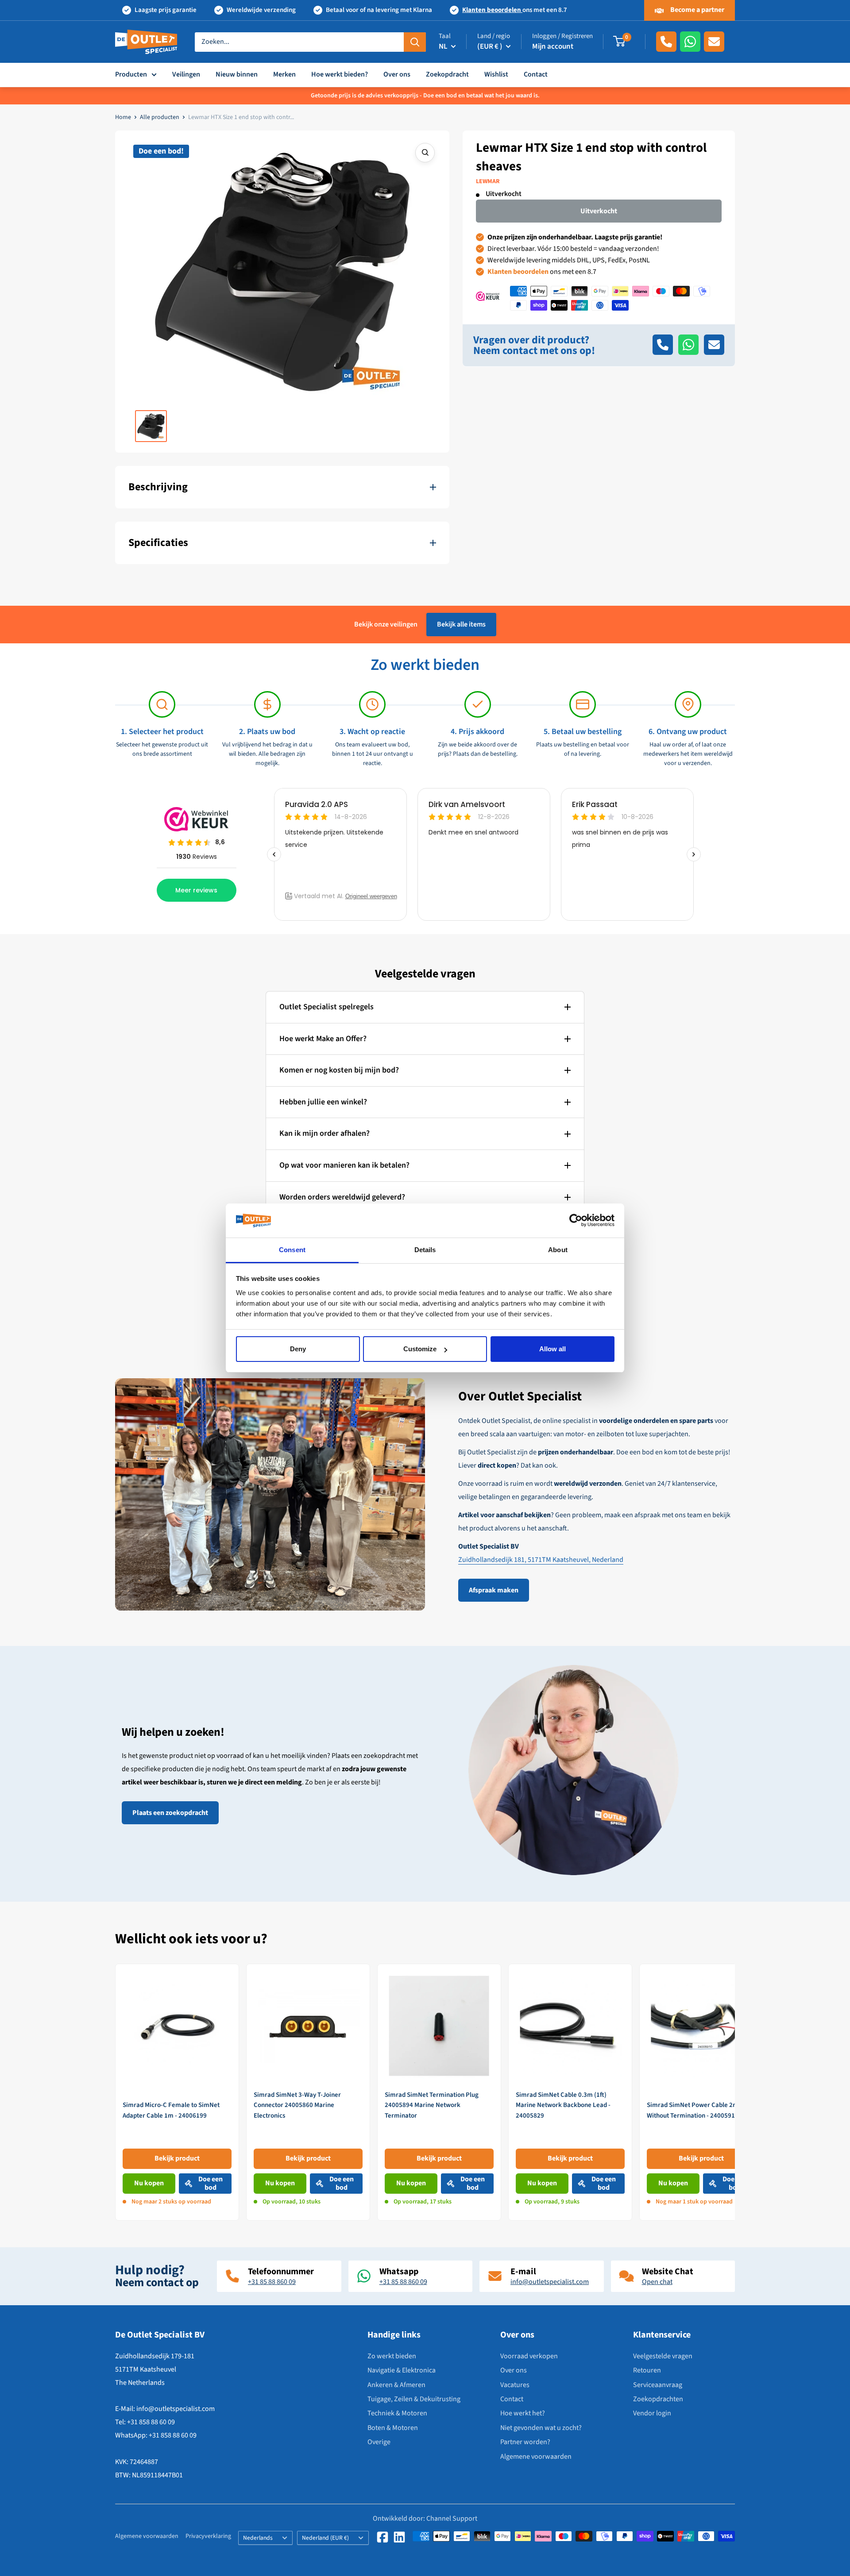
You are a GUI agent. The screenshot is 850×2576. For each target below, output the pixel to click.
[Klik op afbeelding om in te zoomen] (425, 153)
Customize (420, 1349)
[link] (177, 2092)
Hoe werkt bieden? (340, 74)
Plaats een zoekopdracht (170, 1813)
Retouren (647, 2370)
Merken (284, 74)
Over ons (397, 74)
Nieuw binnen (237, 74)
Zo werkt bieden (392, 2356)
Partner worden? (525, 2442)
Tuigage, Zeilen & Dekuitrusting (414, 2399)
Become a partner (697, 10)
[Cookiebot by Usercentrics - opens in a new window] (576, 1221)
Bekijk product (177, 2158)
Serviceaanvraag (658, 2385)
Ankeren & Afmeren (396, 2385)
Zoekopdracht (447, 74)
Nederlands (258, 2538)
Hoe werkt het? (523, 2413)
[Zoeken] (415, 42)
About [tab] (558, 1250)
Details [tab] (425, 1250)
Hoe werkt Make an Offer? (323, 1039)
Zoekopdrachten (658, 2399)
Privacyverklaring (208, 2536)
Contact (536, 74)
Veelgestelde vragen (663, 2356)
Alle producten (160, 117)
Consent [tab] (292, 1250)
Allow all (552, 1349)
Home (123, 117)
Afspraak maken (494, 1590)
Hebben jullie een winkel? (323, 1102)
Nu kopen (149, 2183)
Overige (379, 2442)
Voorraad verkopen (529, 2356)
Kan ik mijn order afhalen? (325, 1133)
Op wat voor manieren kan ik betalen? (344, 1165)
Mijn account (553, 46)
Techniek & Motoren (397, 2413)
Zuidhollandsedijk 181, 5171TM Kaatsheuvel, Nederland (541, 1560)
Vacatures (515, 2385)
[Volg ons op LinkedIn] (399, 2537)
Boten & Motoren (393, 2428)
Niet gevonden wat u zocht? (541, 2428)
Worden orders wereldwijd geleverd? (342, 1197)
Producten (131, 74)
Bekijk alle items (461, 624)
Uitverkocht (599, 211)
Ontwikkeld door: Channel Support (425, 2518)
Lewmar (488, 181)
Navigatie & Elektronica (402, 2370)
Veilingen (186, 74)
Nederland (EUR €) (325, 2538)
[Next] (735, 2092)
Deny (298, 1349)
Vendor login (652, 2413)
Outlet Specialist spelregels (326, 1007)
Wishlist (496, 74)
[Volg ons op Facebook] (382, 2537)
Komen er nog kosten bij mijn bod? (339, 1070)
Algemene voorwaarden (536, 2457)
